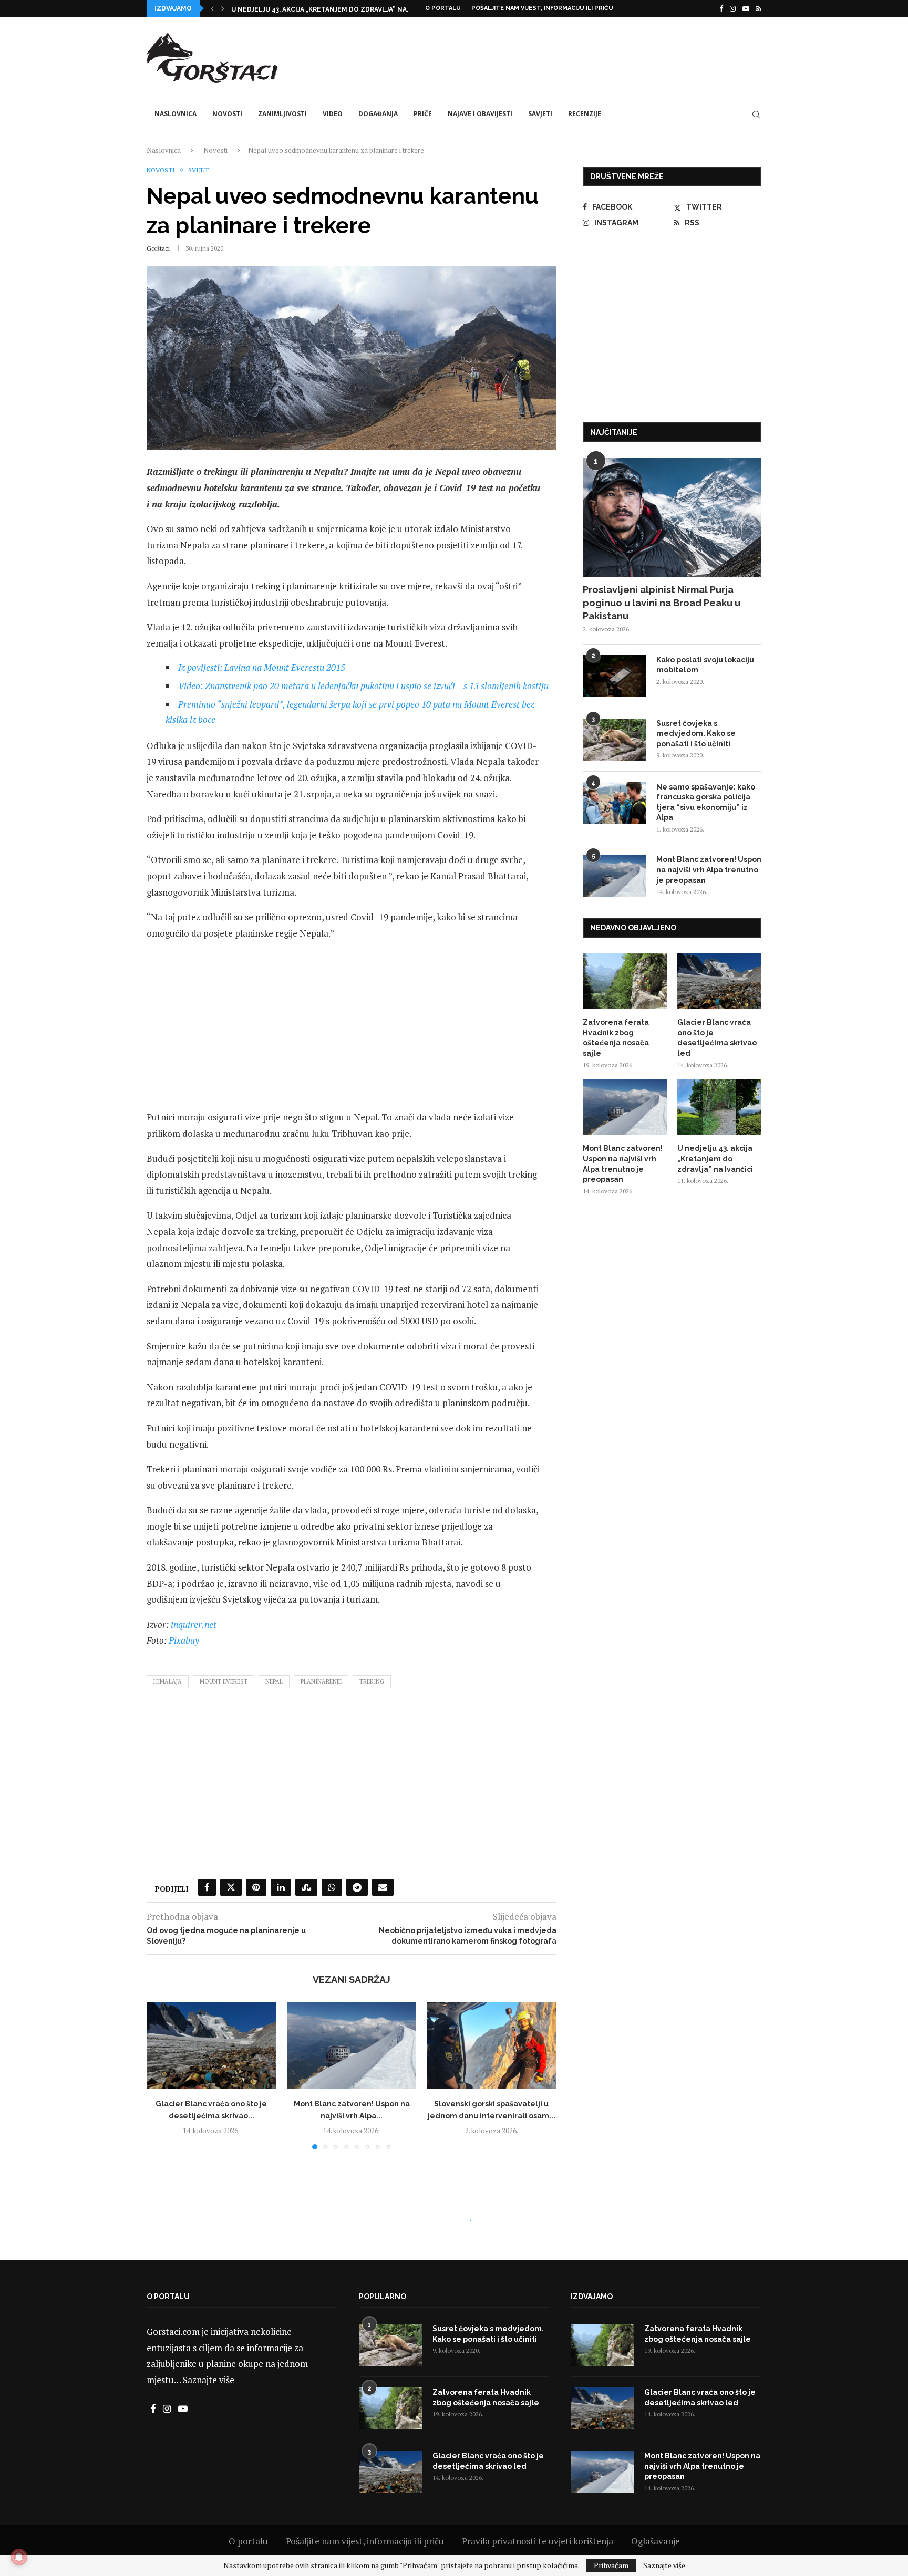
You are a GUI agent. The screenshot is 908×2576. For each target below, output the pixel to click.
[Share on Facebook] (207, 1887)
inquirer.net (194, 1624)
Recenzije (585, 114)
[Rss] (759, 8)
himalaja (168, 1681)
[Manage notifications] (19, 2557)
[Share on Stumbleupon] (306, 1887)
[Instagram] (733, 8)
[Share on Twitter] (231, 1887)
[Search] (756, 115)
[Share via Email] (383, 1887)
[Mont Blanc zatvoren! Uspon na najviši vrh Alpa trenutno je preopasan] (352, 2045)
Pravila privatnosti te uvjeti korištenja (538, 2541)
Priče (423, 114)
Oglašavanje (656, 2541)
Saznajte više (209, 2380)
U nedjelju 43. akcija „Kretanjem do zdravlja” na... (321, 9)
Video (333, 114)
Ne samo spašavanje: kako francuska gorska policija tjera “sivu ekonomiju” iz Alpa (706, 802)
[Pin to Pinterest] (256, 1887)
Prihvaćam (611, 2565)
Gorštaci (158, 248)
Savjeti (540, 114)
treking (372, 1681)
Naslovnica (176, 114)
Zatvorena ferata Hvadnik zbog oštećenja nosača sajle (616, 1038)
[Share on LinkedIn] (281, 1887)
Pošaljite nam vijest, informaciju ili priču (542, 8)
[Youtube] (746, 8)
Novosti (227, 114)
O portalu (443, 8)
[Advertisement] (570, 56)
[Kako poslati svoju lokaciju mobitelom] (614, 676)
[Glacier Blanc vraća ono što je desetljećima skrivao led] (211, 2045)
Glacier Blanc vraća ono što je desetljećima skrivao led (717, 1038)
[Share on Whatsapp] (332, 1887)
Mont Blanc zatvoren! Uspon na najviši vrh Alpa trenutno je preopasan (709, 870)
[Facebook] (721, 8)
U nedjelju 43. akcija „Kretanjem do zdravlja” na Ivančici (715, 1159)
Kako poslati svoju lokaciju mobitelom (705, 665)
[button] (212, 8)
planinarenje (321, 1681)
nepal (274, 1681)
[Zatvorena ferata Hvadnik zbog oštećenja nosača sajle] (625, 981)
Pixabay (184, 1640)
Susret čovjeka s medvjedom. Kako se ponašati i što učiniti (696, 734)
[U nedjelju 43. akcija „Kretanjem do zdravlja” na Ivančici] (719, 1108)
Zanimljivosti (282, 114)
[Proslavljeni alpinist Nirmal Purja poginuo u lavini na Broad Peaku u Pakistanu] (672, 517)
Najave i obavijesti (480, 114)
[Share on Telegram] (357, 1887)
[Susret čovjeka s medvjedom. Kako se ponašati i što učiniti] (614, 740)
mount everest (224, 1681)
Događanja (378, 114)
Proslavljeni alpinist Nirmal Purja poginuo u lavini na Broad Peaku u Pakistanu (662, 603)
